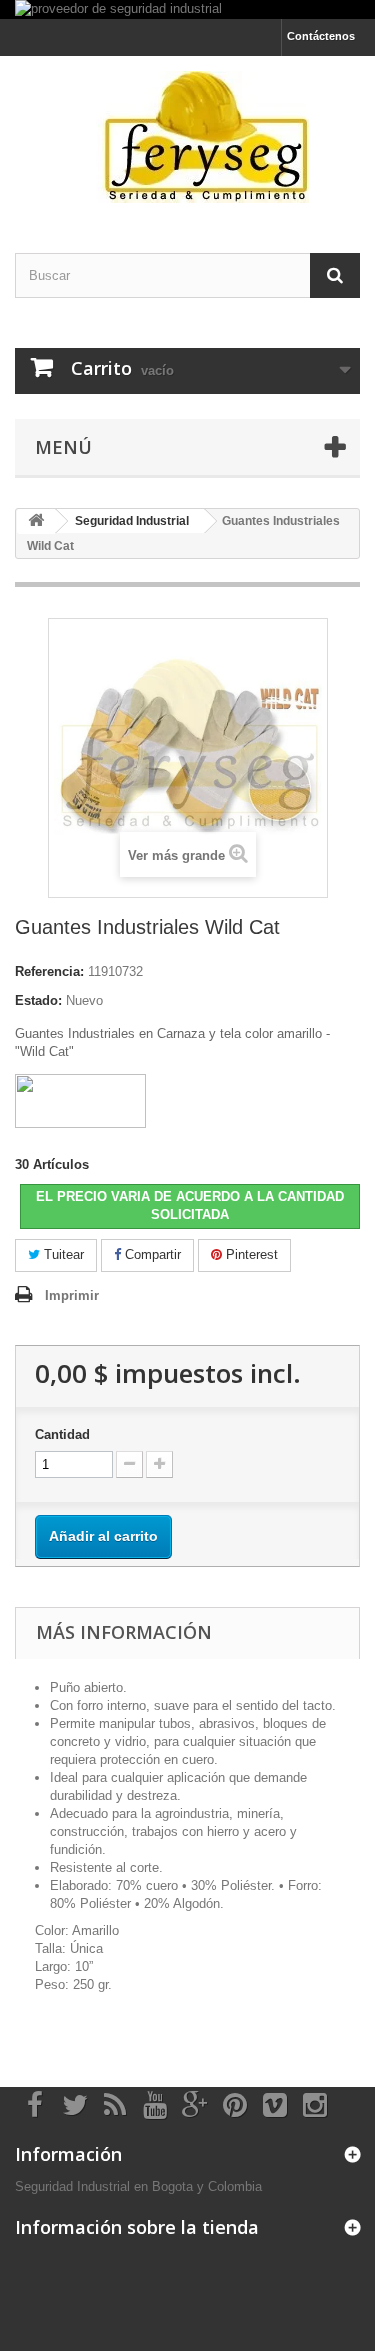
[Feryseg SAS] (187, 137)
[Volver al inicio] (36, 521)
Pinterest (250, 1254)
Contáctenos (321, 36)
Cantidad (62, 1434)
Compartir (151, 1254)
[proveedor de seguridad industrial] (187, 9)
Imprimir (72, 1295)
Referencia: (49, 971)
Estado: (38, 1000)
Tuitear (62, 1254)
